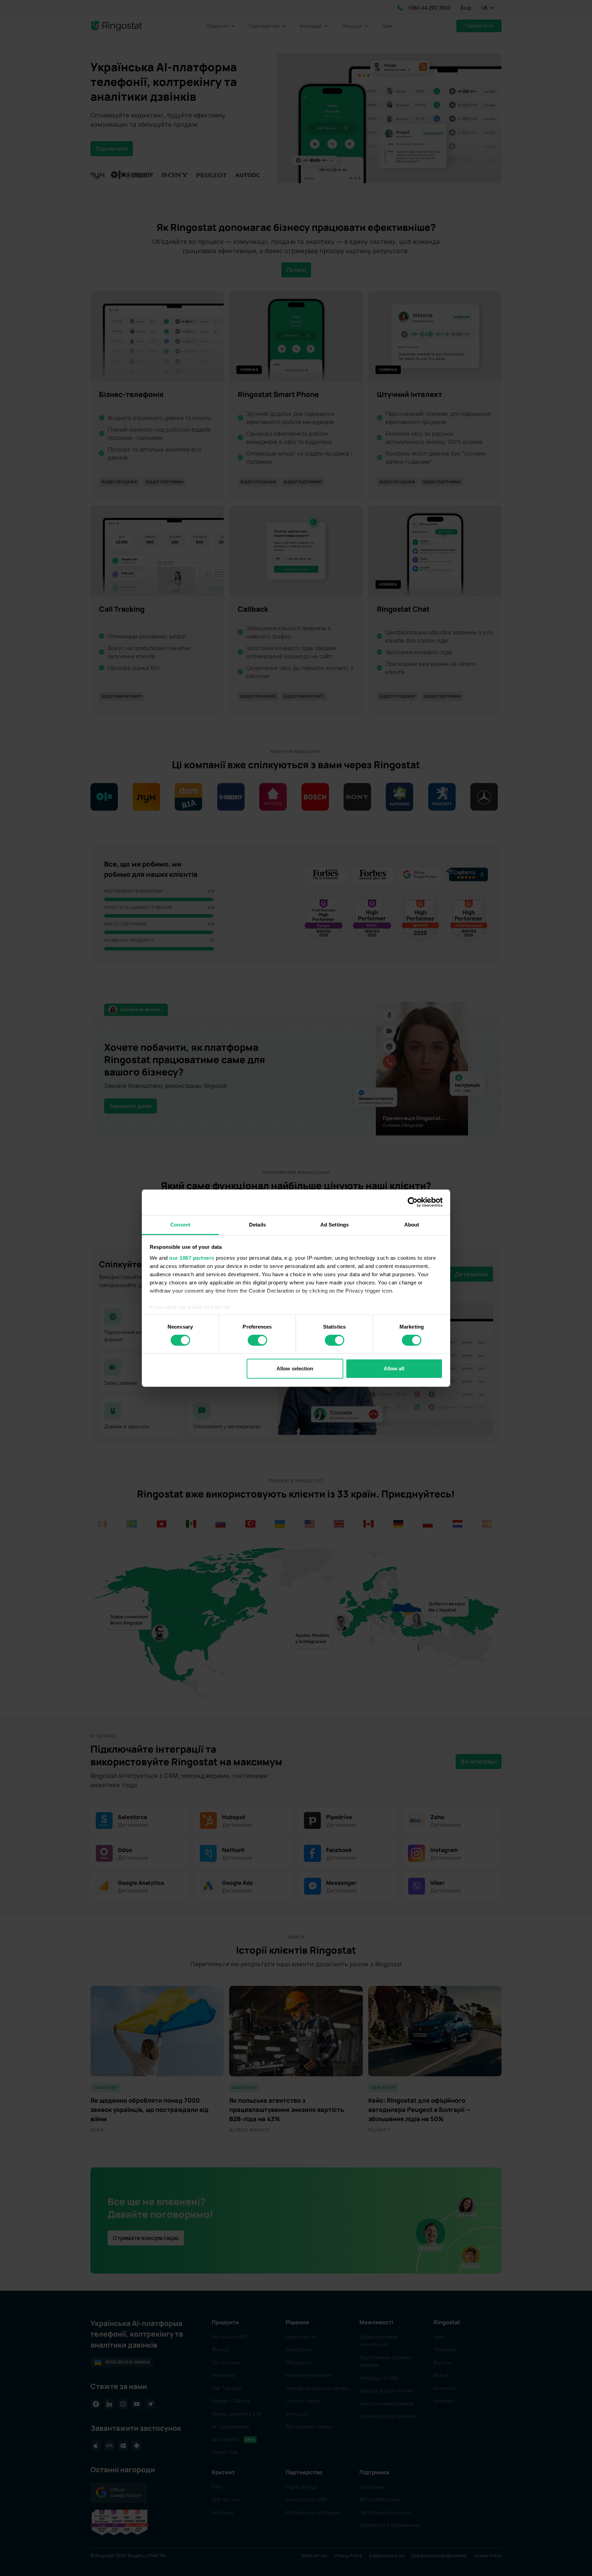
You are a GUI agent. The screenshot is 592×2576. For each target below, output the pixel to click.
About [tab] (412, 1224)
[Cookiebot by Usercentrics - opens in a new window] (413, 1202)
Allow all (394, 1368)
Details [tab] (257, 1224)
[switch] (257, 1340)
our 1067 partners (192, 1258)
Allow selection (295, 1368)
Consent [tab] (181, 1224)
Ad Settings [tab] (335, 1224)
